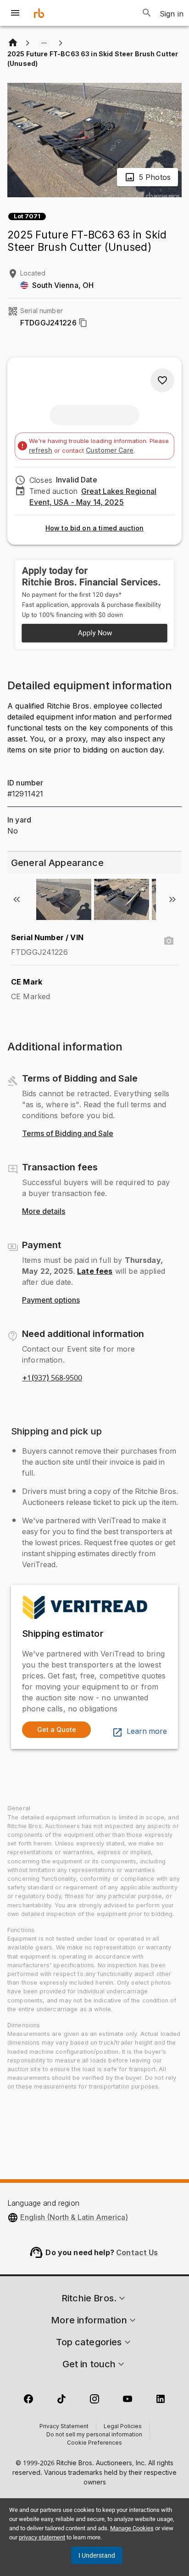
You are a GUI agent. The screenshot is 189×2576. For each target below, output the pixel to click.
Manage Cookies (132, 2528)
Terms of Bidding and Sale (68, 1134)
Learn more (147, 1732)
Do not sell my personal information (94, 2435)
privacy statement (42, 2537)
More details (44, 1212)
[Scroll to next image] (172, 899)
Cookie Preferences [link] (94, 2443)
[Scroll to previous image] (17, 899)
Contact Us (137, 2252)
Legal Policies (123, 2427)
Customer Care (110, 450)
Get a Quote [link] (57, 1729)
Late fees (95, 1271)
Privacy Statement (64, 2427)
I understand (97, 2555)
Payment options (51, 1300)
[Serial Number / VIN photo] (169, 941)
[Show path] (44, 43)
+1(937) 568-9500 (52, 1378)
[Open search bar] (147, 13)
